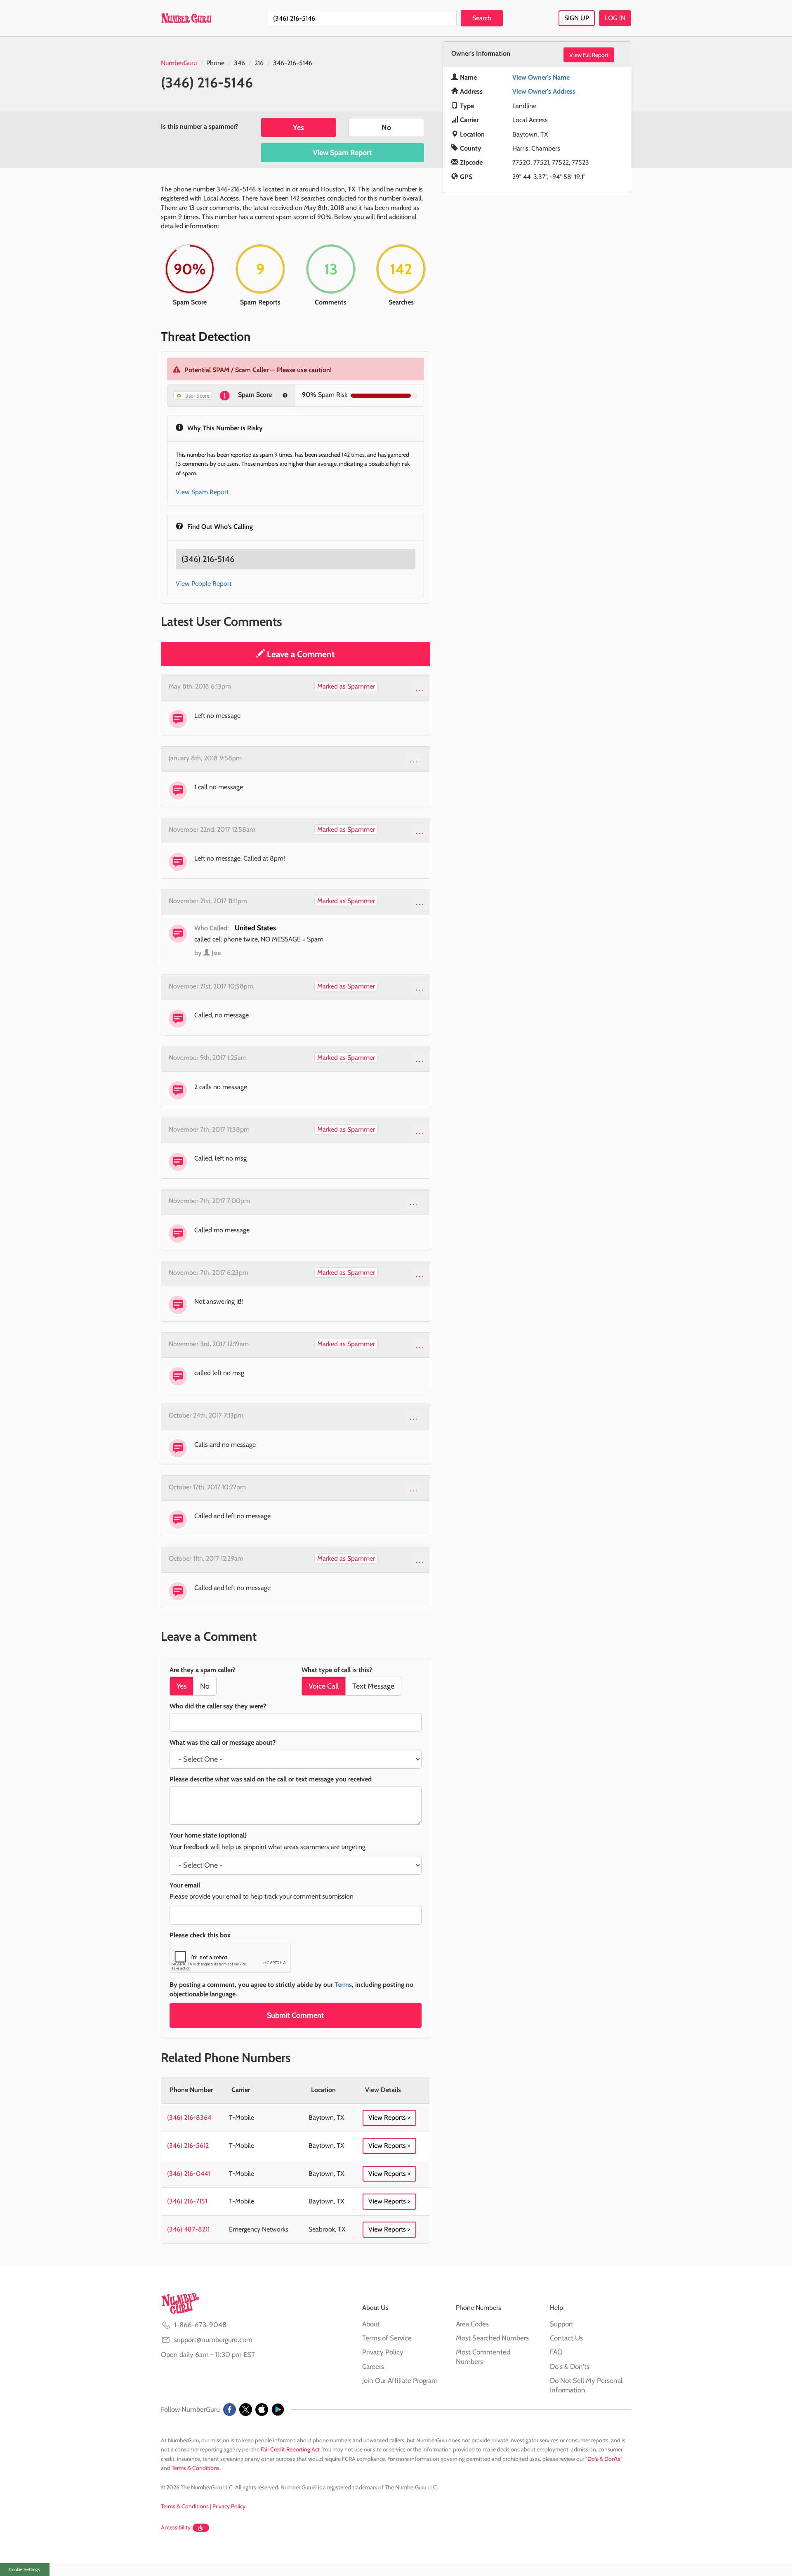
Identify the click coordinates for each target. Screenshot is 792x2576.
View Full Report (589, 55)
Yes (298, 127)
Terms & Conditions (196, 2468)
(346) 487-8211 (188, 2229)
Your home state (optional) (208, 1835)
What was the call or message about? (223, 1742)
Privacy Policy (383, 2352)
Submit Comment (295, 2015)
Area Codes (472, 2324)
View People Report (204, 584)
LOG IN (615, 18)
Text (373, 1686)
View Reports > (389, 2117)
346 (239, 63)
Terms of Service (387, 2338)
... (420, 688)
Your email (185, 1885)
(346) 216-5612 (188, 2145)
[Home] (186, 18)
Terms (343, 1985)
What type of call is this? (337, 1670)
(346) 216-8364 (189, 2117)
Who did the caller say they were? (218, 1706)
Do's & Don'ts (570, 2366)
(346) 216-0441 (189, 2174)
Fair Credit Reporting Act (290, 2449)
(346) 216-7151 (187, 2201)
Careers (373, 2366)
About (371, 2324)
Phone (215, 63)
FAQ (556, 2352)
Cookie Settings (25, 2569)
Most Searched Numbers (492, 2338)
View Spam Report (342, 153)
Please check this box (200, 1935)
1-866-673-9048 (200, 2325)
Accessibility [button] (176, 2527)
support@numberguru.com (213, 2340)
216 (259, 63)
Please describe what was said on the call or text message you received (271, 1779)
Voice (324, 1686)
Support (562, 2324)
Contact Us (566, 2338)
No (386, 127)
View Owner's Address (544, 91)
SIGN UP (577, 18)
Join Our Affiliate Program (400, 2380)
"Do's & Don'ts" (604, 2459)
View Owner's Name (541, 77)
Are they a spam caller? (202, 1670)
